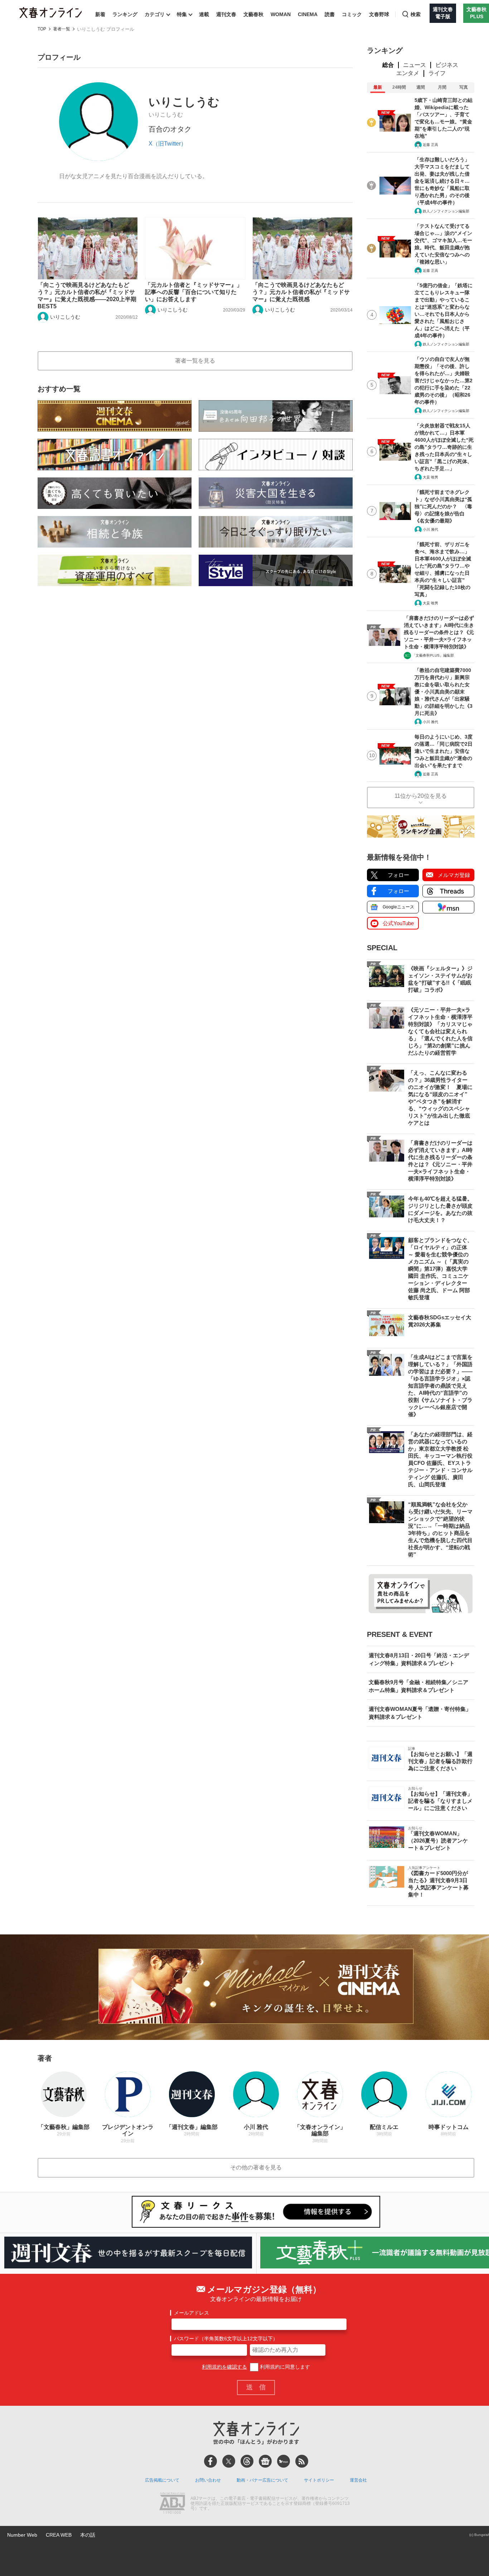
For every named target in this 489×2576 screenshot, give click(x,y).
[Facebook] (210, 2461)
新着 (100, 14)
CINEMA (308, 14)
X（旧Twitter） (168, 144)
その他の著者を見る (256, 2167)
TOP (42, 29)
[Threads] (247, 2461)
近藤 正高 (430, 145)
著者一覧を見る (195, 361)
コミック (352, 14)
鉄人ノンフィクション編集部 (446, 211)
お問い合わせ (208, 2480)
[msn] (284, 2461)
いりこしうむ (65, 317)
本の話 (88, 2535)
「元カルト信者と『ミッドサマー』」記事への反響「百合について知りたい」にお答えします (194, 292)
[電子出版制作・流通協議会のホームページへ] (172, 2504)
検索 (416, 14)
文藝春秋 (253, 14)
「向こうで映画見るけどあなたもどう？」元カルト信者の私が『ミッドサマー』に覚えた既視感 (301, 292)
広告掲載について (162, 2480)
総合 (388, 65)
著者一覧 (62, 29)
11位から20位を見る (421, 796)
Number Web (22, 2535)
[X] (229, 2461)
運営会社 (358, 2480)
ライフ (437, 73)
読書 (330, 14)
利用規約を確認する (224, 2367)
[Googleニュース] (265, 2461)
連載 (204, 14)
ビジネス (447, 65)
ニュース (415, 65)
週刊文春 (226, 14)
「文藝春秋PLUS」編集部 (433, 655)
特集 (182, 14)
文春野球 (379, 14)
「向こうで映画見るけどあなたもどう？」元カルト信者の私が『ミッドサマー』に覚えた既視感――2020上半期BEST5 (87, 296)
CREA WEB (59, 2535)
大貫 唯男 (430, 477)
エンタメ (408, 73)
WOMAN (281, 14)
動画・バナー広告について (262, 2480)
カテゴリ (155, 14)
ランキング (125, 14)
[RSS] (302, 2461)
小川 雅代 (430, 529)
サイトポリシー (319, 2480)
